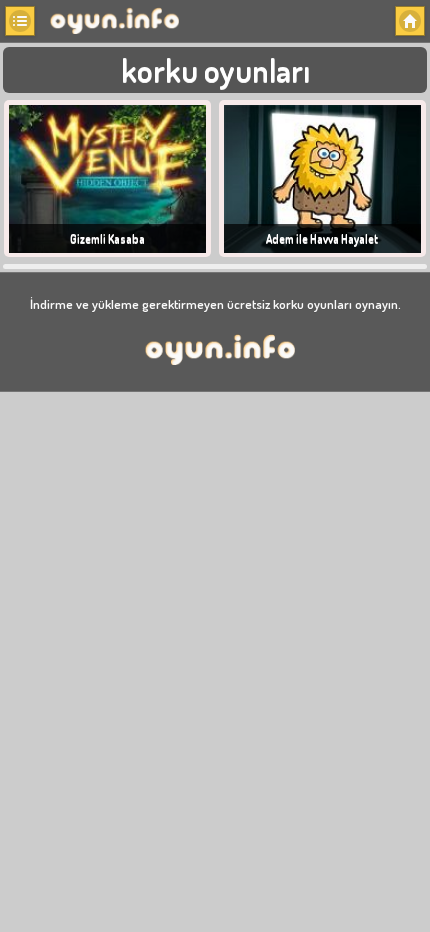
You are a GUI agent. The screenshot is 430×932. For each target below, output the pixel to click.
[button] (20, 21)
